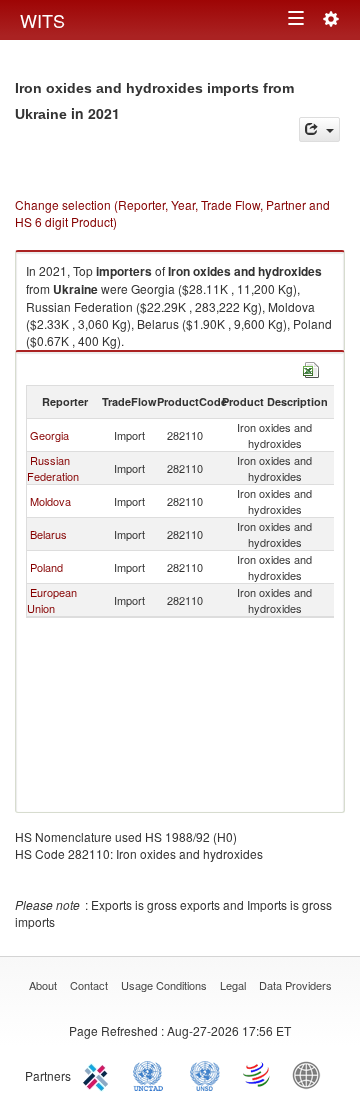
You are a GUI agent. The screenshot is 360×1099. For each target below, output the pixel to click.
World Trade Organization (258, 1074)
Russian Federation (53, 468)
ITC (99, 1074)
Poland (46, 567)
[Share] (319, 129)
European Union (52, 600)
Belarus (48, 534)
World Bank (311, 1074)
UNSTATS (205, 1074)
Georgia (49, 435)
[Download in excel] (311, 367)
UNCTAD (152, 1074)
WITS (42, 20)
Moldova (50, 501)
